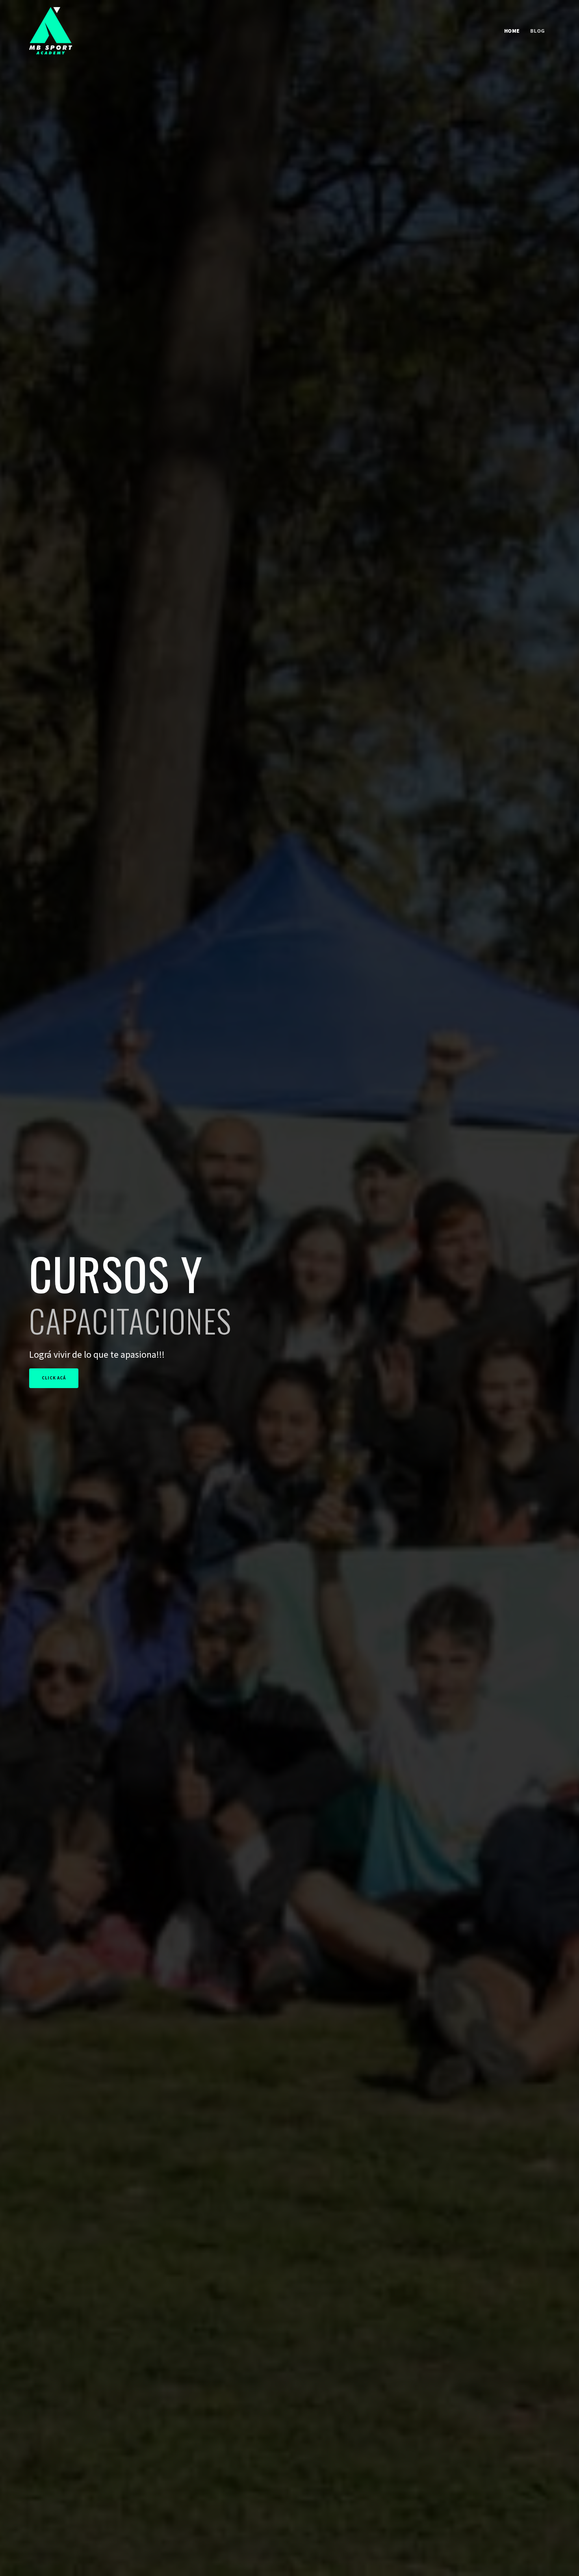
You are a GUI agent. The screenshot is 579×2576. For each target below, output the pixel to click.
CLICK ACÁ (54, 1378)
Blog (538, 31)
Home (512, 31)
